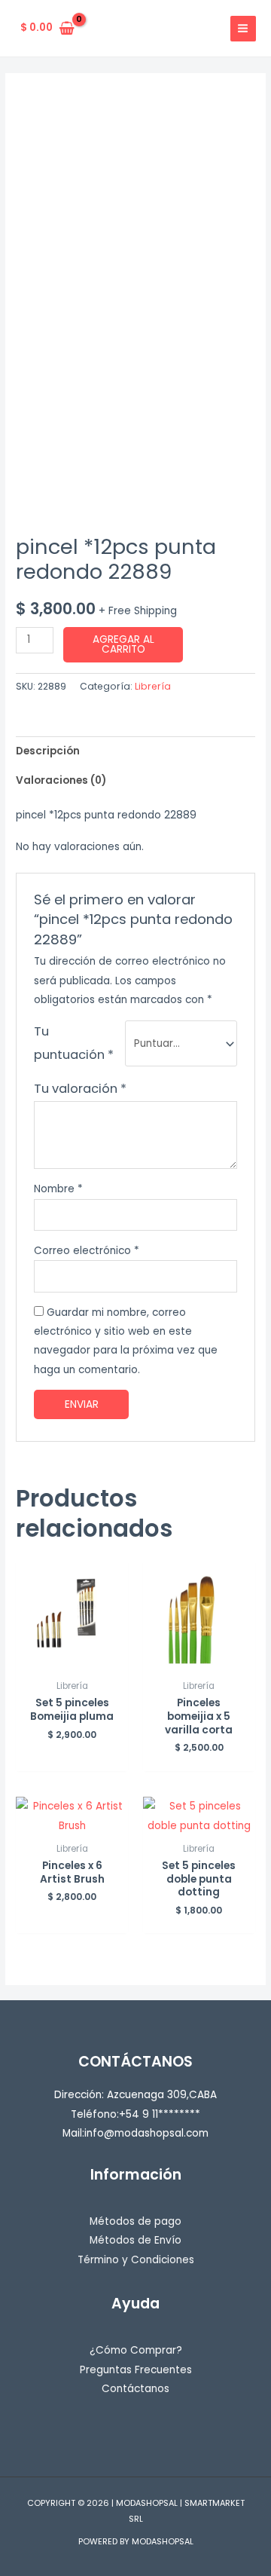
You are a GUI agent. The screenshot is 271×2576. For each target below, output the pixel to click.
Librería (153, 686)
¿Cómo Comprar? (136, 2350)
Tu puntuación (74, 1043)
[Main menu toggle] (243, 29)
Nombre (58, 1189)
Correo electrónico (87, 1251)
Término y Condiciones (136, 2260)
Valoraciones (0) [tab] (61, 780)
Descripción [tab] (48, 751)
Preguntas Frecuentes (136, 2370)
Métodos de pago (135, 2221)
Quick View (72, 1661)
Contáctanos (135, 2389)
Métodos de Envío (135, 2240)
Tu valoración (80, 1089)
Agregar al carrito (123, 645)
